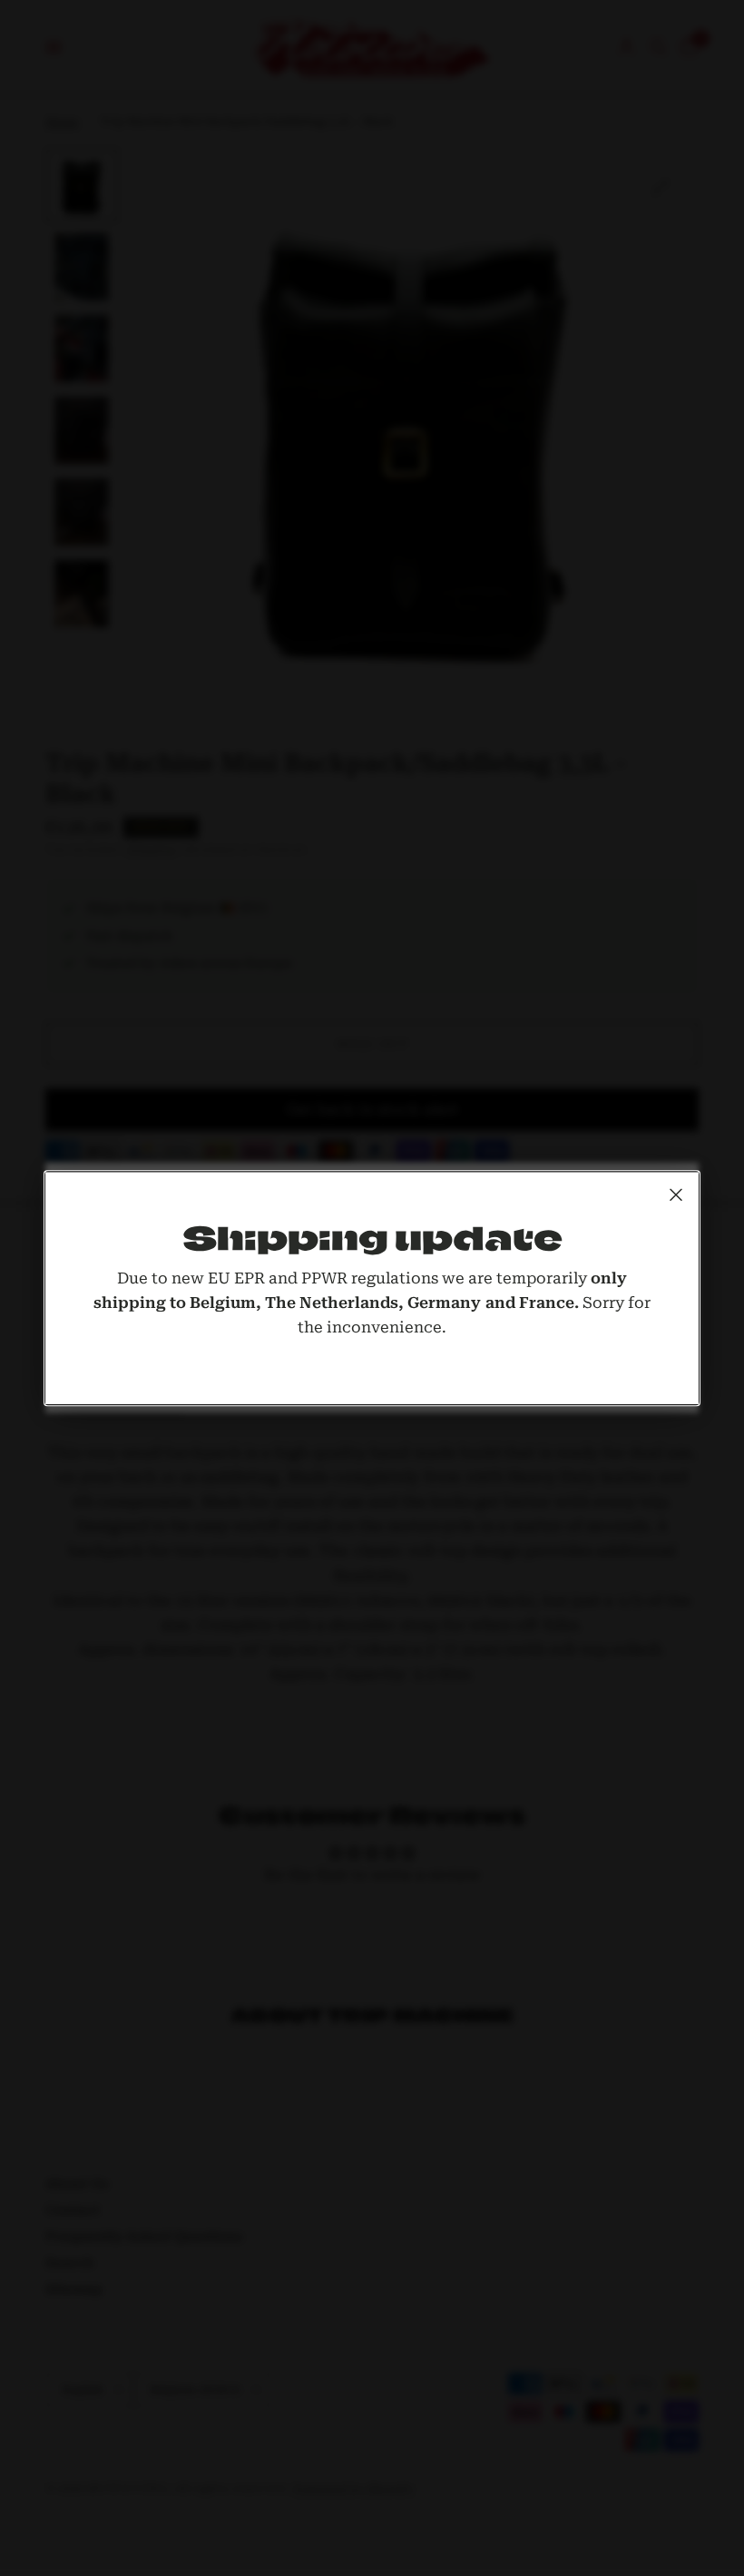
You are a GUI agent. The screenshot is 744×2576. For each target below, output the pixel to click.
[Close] (676, 1195)
